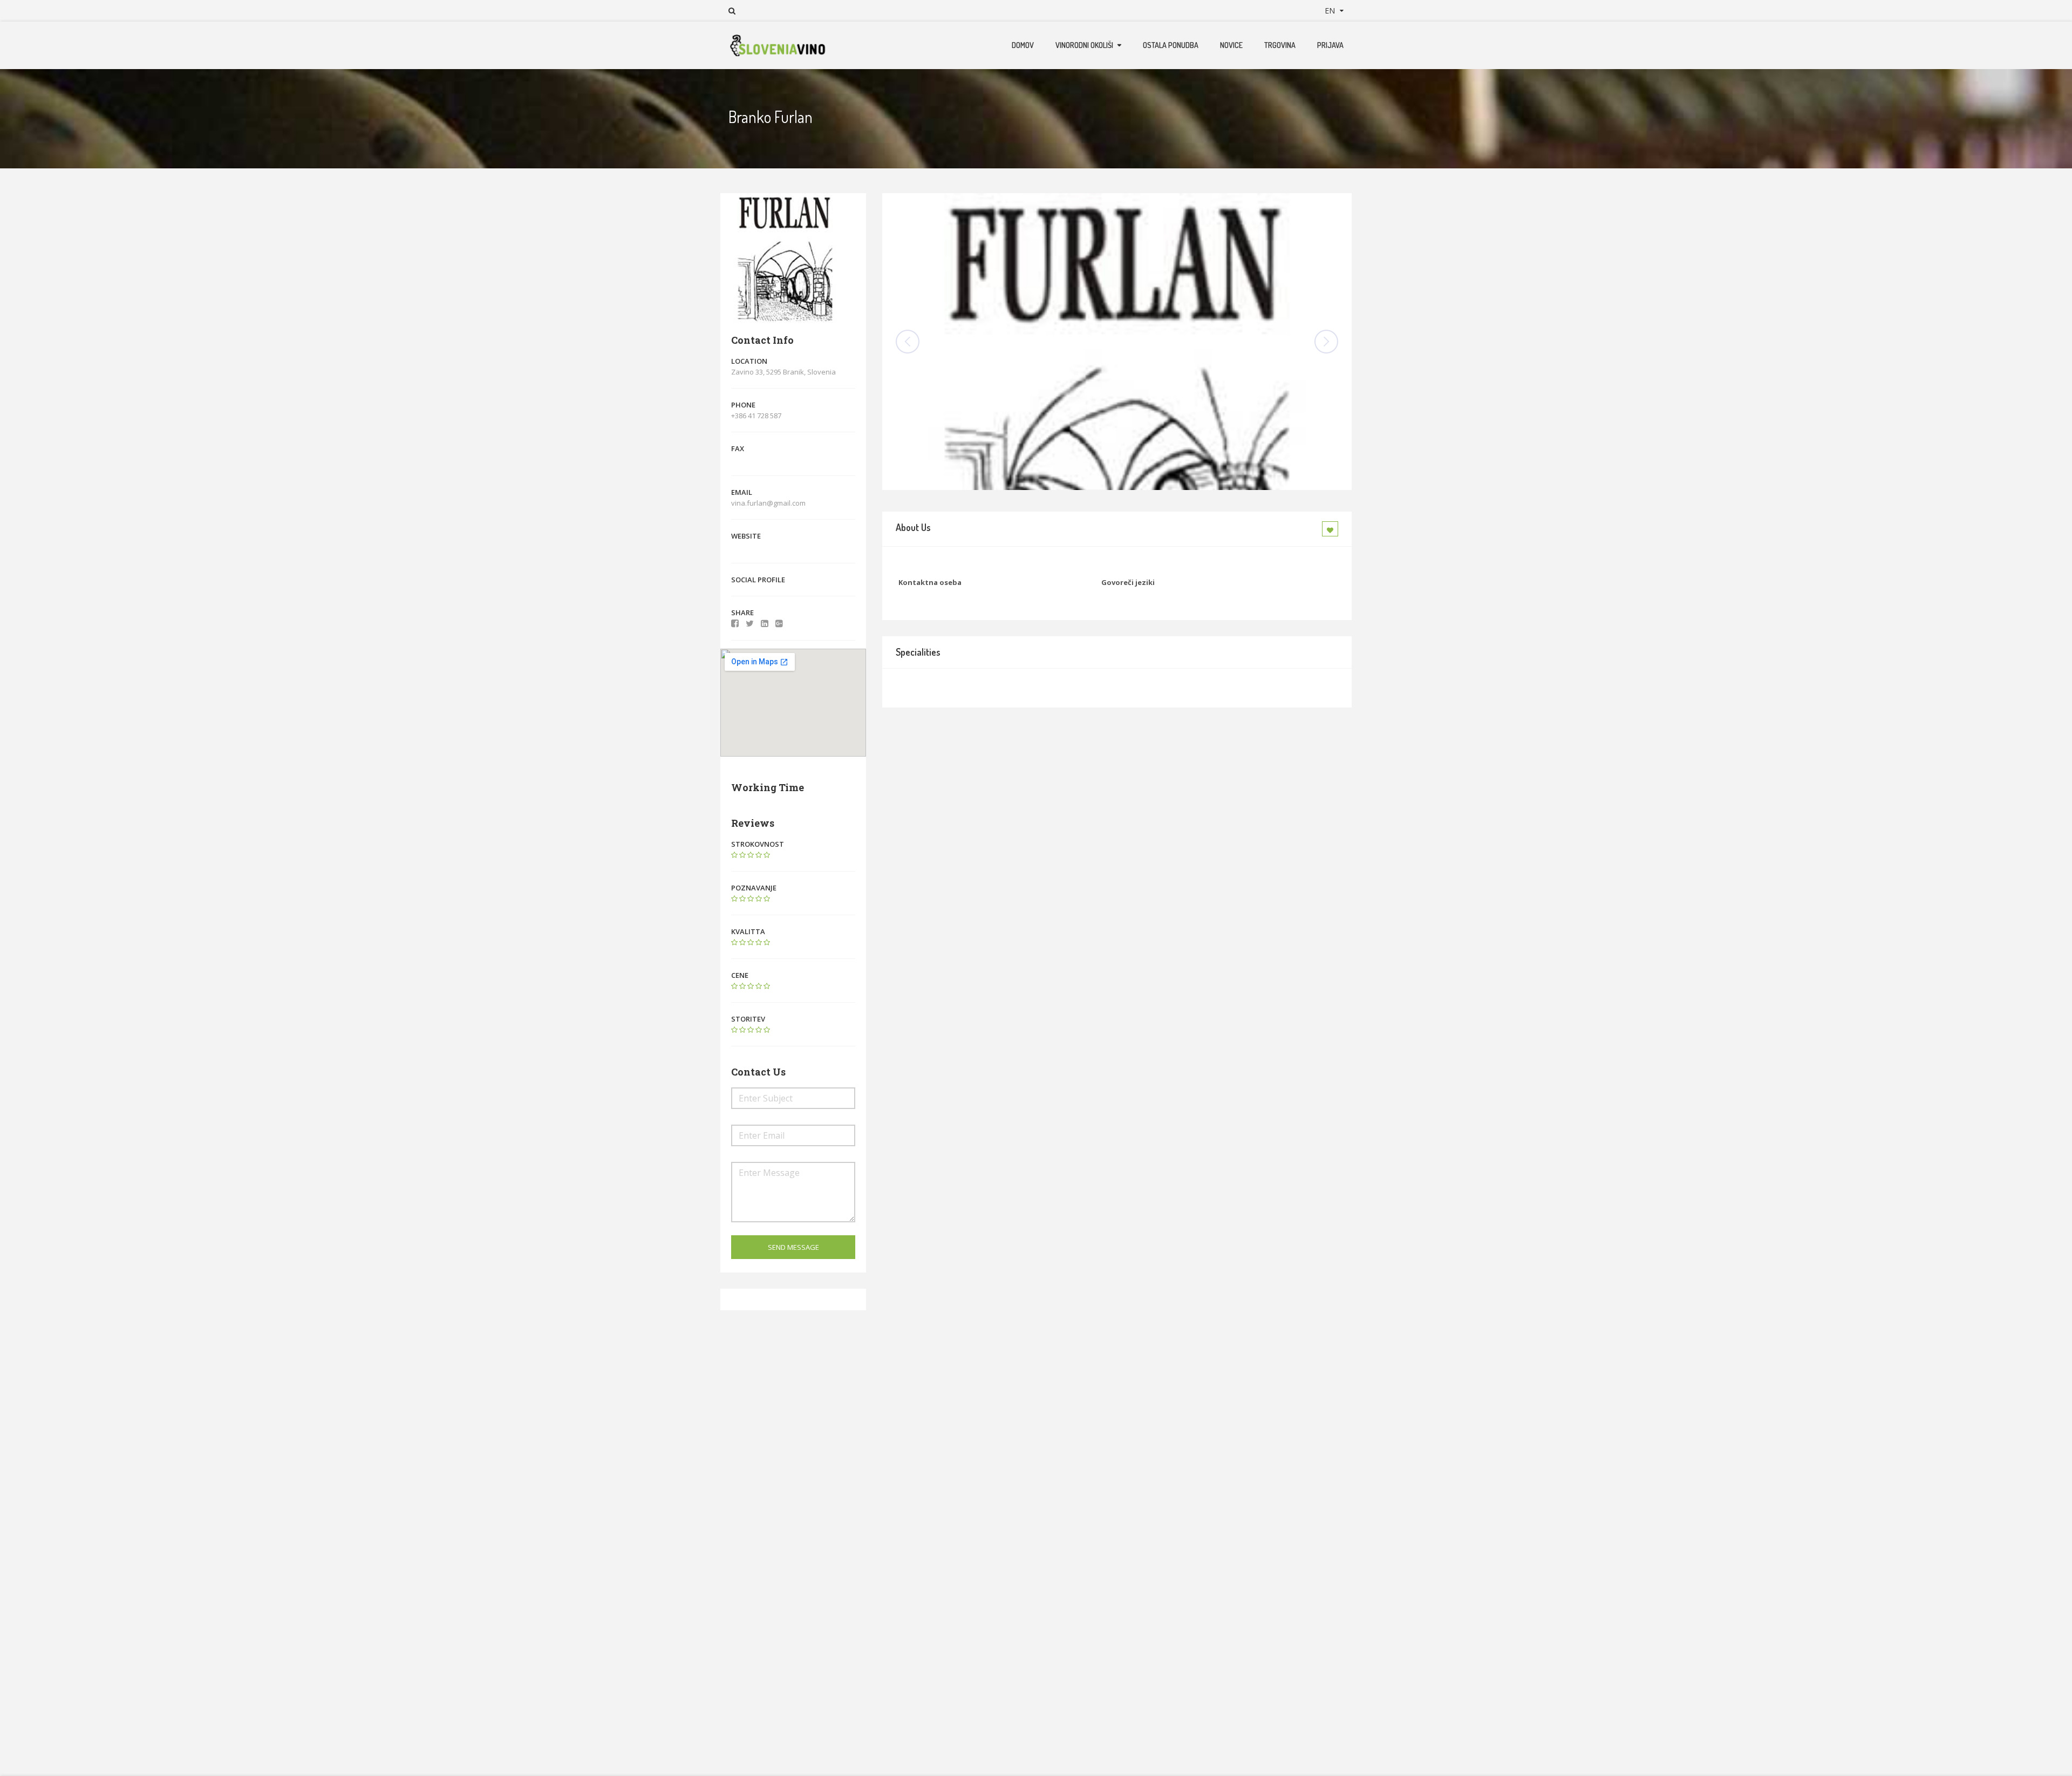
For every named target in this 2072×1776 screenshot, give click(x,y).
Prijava (1330, 45)
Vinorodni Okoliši (1084, 45)
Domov (1023, 45)
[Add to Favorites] (1332, 529)
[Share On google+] (779, 623)
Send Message (793, 1247)
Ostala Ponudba (1171, 45)
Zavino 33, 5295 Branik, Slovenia (783, 372)
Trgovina (1280, 45)
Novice (1231, 45)
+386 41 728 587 (756, 416)
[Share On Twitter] (750, 623)
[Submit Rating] (734, 855)
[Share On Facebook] (735, 623)
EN (1331, 11)
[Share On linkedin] (765, 623)
